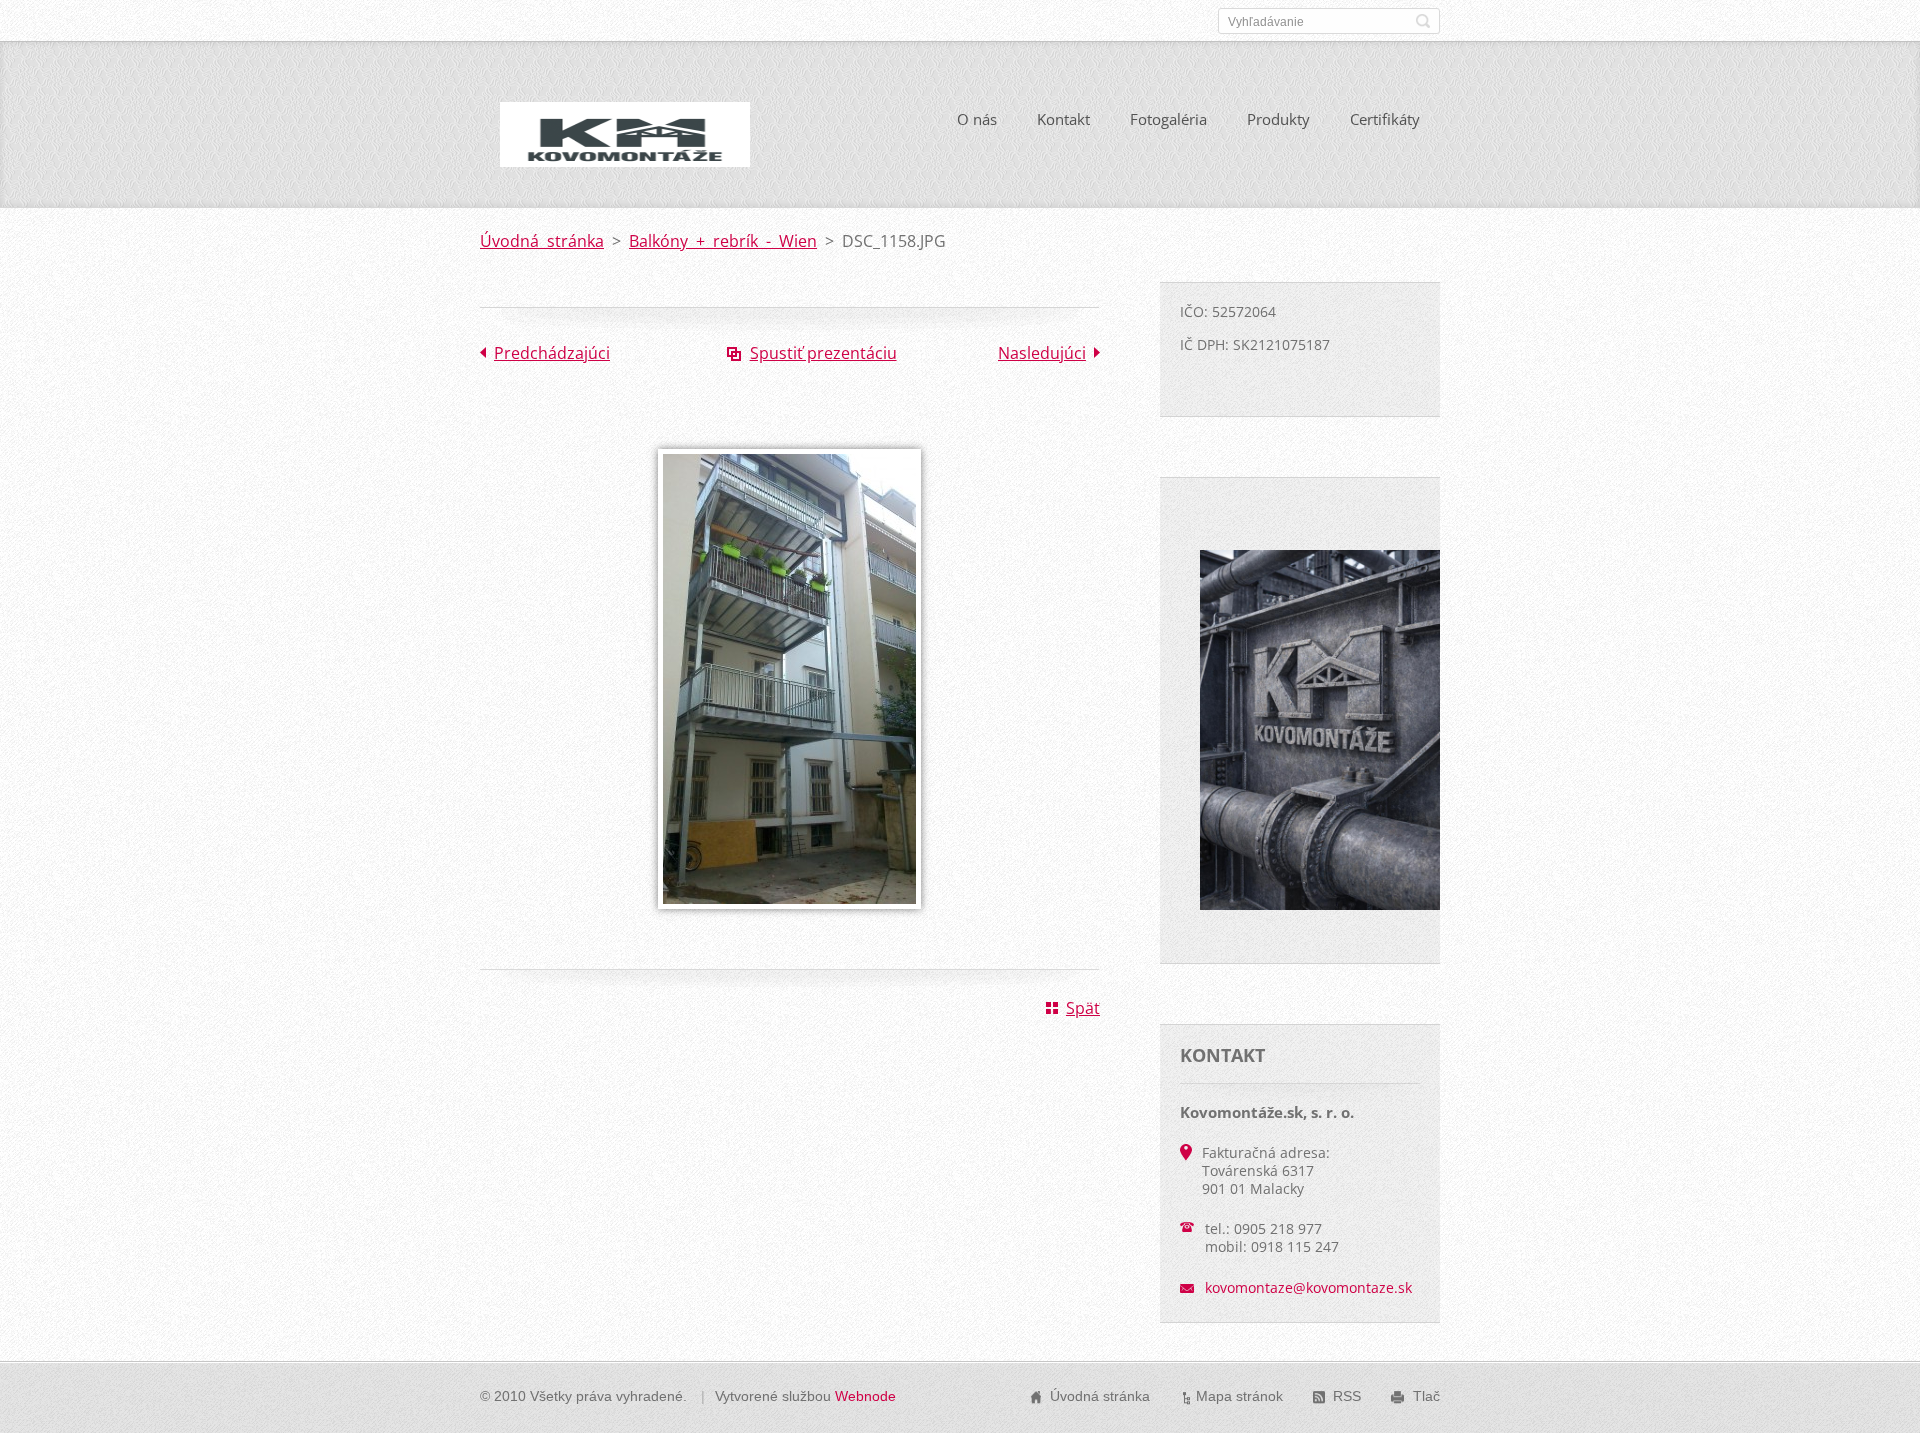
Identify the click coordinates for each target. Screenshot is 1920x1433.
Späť (1083, 1008)
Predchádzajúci (552, 353)
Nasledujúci (1042, 353)
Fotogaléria (1168, 119)
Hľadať (1423, 21)
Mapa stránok (1239, 1396)
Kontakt (1063, 119)
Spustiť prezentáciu (823, 353)
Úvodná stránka (542, 241)
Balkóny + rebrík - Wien (723, 241)
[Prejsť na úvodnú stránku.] (625, 150)
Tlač (1426, 1396)
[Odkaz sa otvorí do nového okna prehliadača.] (789, 923)
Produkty (1278, 119)
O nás (977, 119)
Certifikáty (1385, 119)
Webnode (865, 1396)
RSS (1347, 1396)
